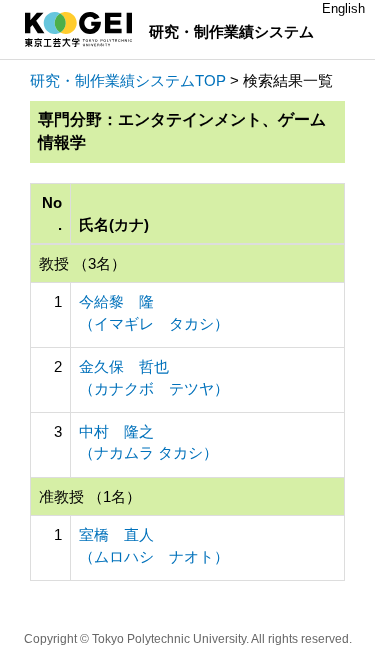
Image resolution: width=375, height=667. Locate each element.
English (343, 8)
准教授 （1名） (90, 496)
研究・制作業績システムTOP (128, 80)
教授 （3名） (82, 263)
